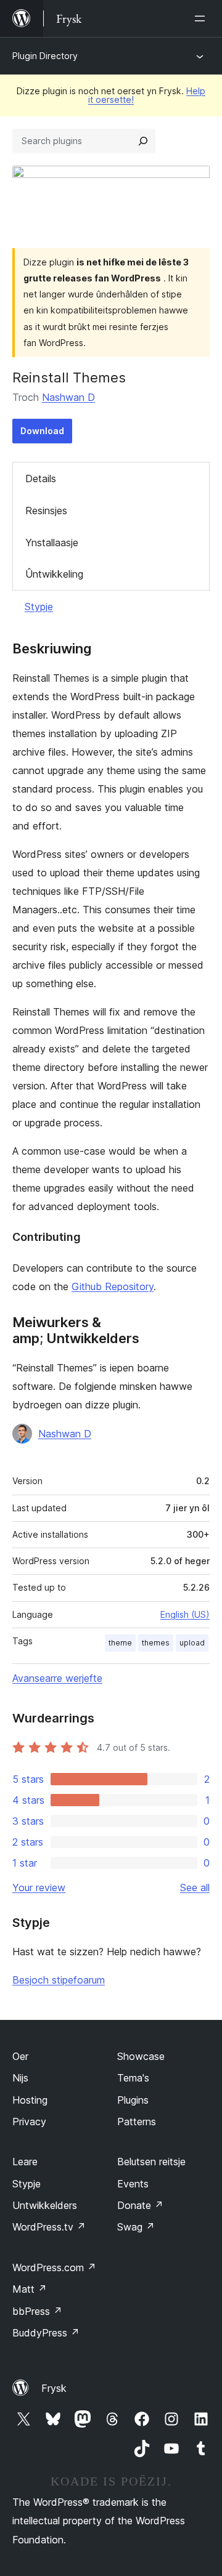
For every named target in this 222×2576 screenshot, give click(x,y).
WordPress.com (54, 2267)
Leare (25, 2162)
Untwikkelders (45, 2205)
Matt (30, 2289)
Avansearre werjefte (57, 1678)
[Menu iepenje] (202, 18)
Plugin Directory (45, 56)
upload (192, 1643)
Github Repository (113, 1286)
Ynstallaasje (52, 543)
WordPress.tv (49, 2227)
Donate (140, 2205)
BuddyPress (46, 2333)
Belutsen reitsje (151, 2162)
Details (41, 478)
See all (195, 1888)
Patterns (137, 2122)
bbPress (37, 2311)
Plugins (133, 2100)
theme (120, 1643)
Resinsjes (46, 511)
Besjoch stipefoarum (59, 1980)
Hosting (30, 2100)
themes (156, 1643)
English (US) (185, 1614)
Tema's (133, 2078)
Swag (136, 2227)
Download (42, 431)
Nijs (20, 2078)
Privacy (29, 2122)
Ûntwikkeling (54, 574)
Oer (20, 2056)
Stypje (39, 607)
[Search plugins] (143, 141)
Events (133, 2184)
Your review (39, 1888)
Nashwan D (68, 397)
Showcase (141, 2056)
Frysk (54, 2388)
